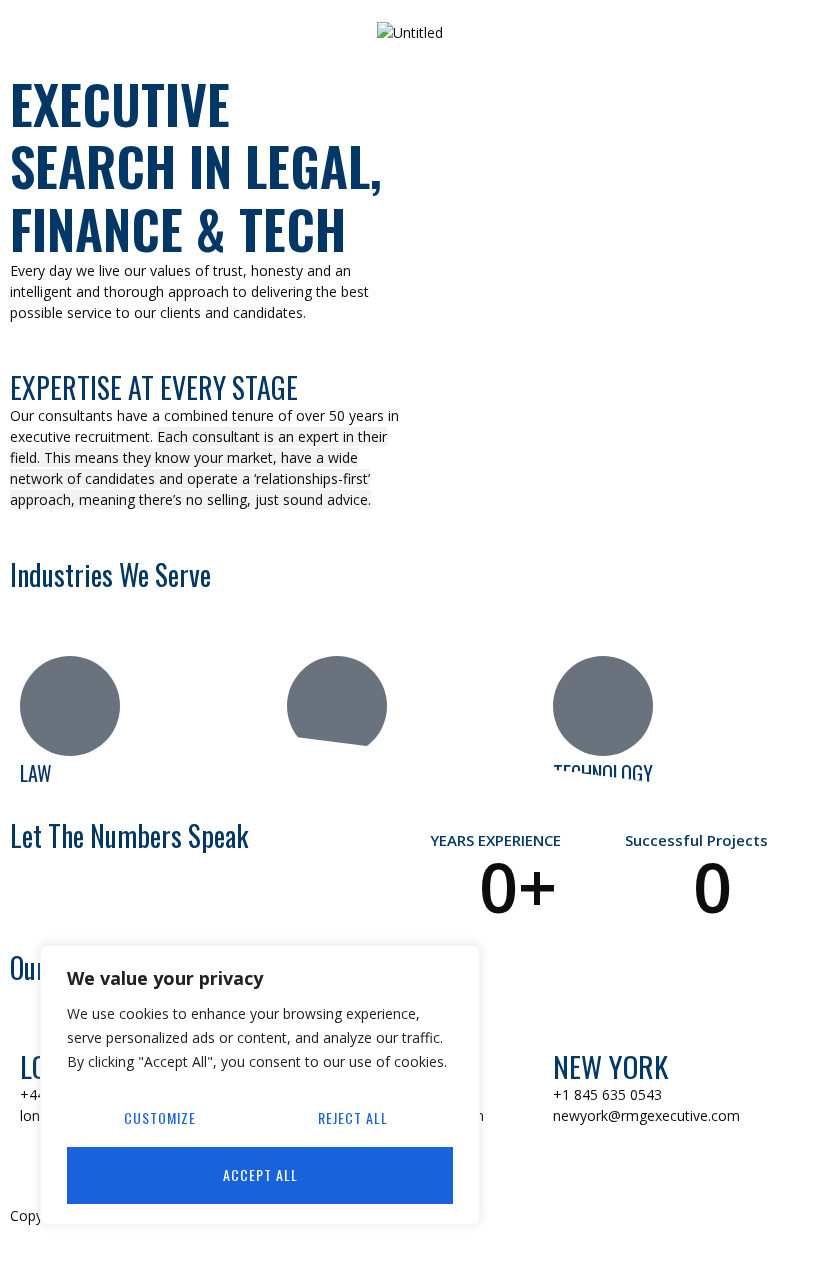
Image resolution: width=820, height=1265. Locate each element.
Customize (160, 1117)
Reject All (353, 1117)
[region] (260, 1085)
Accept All (260, 1174)
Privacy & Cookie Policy (496, 1215)
